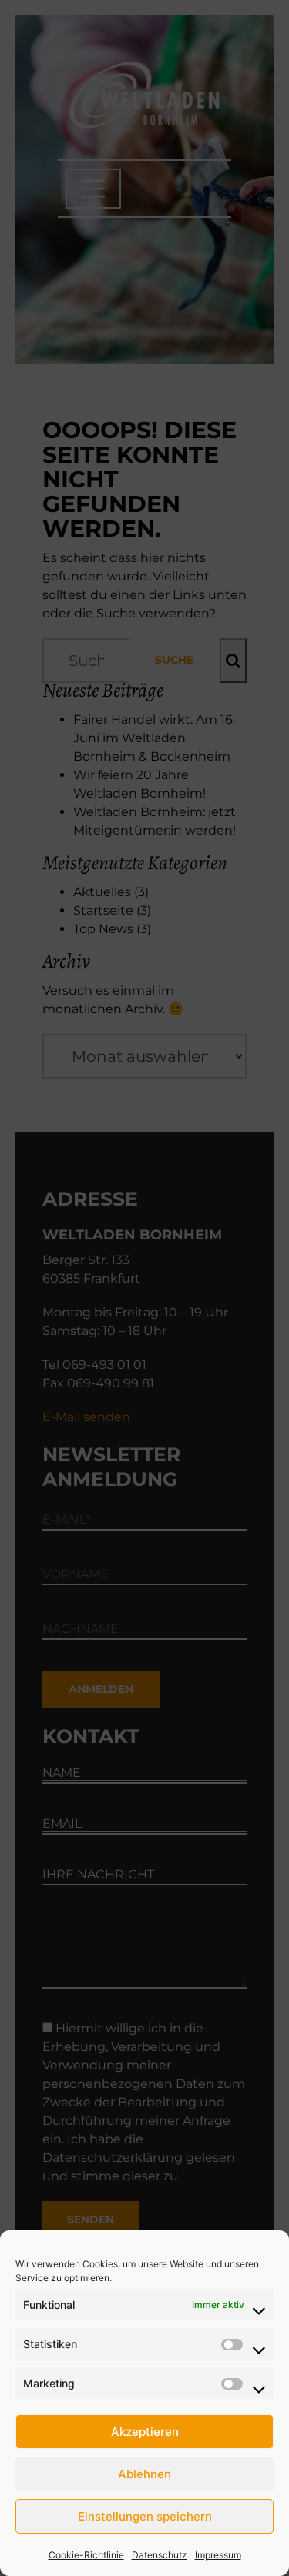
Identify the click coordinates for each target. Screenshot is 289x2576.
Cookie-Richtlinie (86, 2555)
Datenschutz (160, 2555)
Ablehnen (144, 2474)
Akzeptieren (145, 2432)
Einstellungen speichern (145, 2516)
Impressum (218, 2555)
